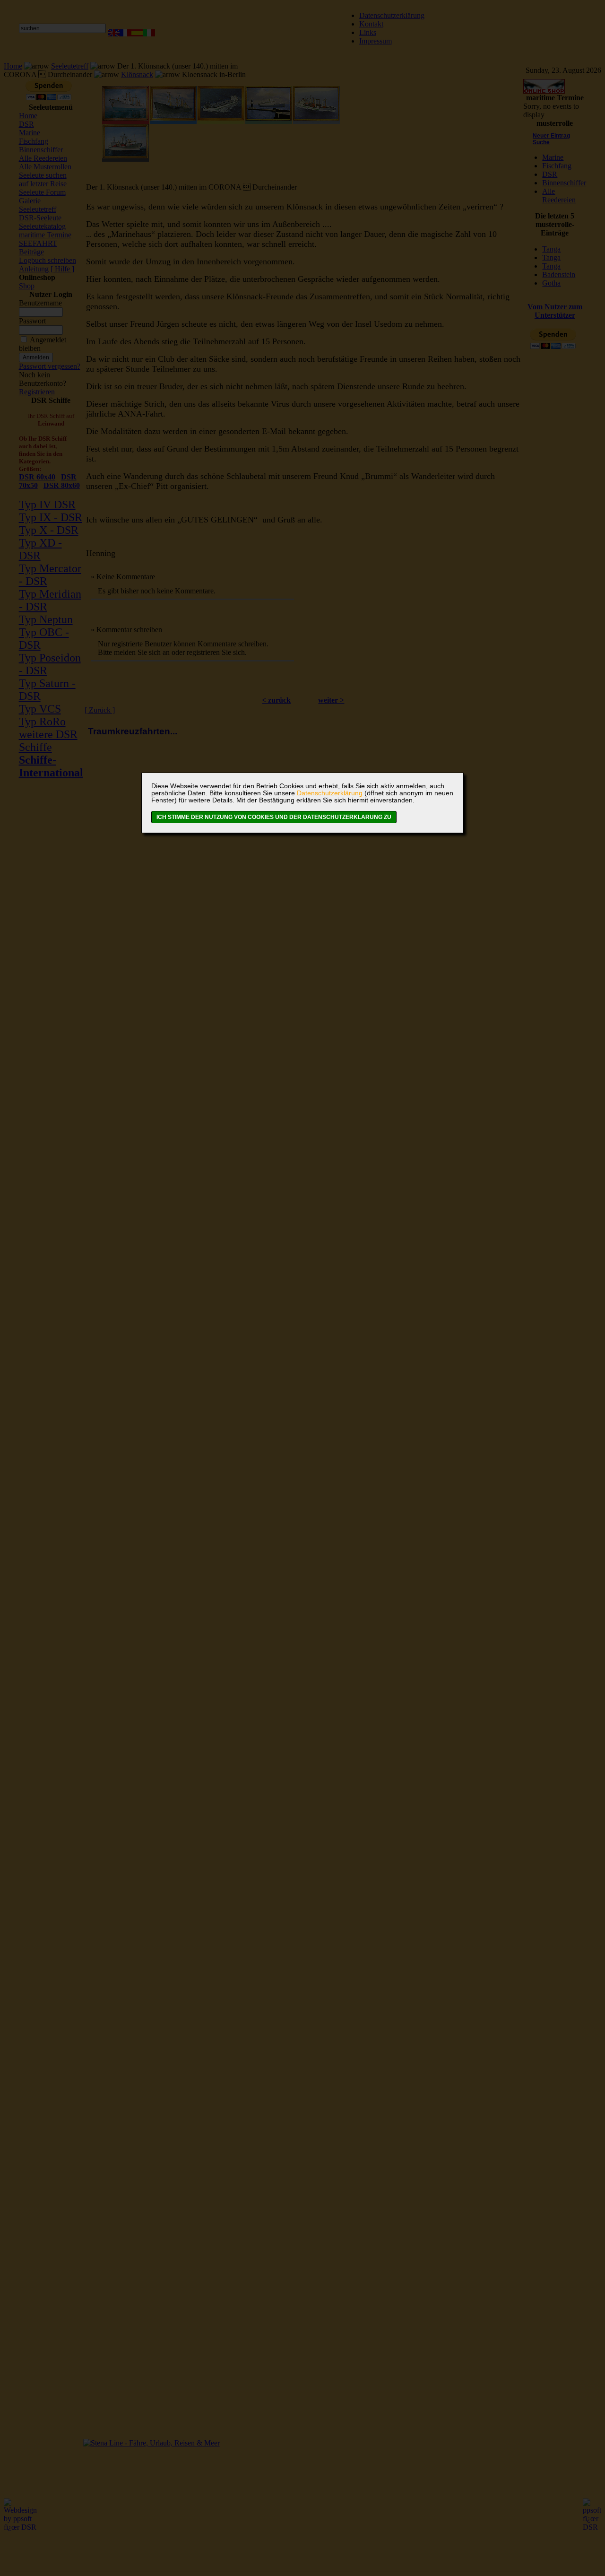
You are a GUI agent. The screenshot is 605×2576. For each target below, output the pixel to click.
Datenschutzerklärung (330, 793)
